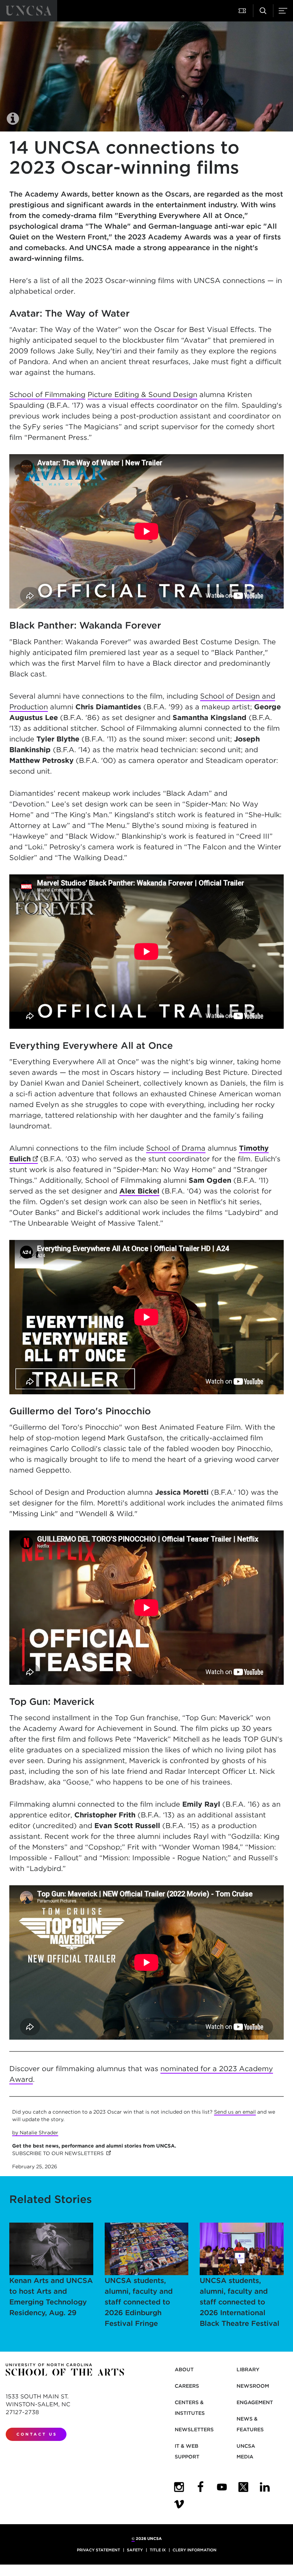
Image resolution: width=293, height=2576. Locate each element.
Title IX (158, 2550)
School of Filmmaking (47, 394)
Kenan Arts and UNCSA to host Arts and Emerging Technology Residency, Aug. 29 (51, 2297)
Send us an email (235, 2112)
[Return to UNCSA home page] (29, 11)
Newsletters (194, 2429)
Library (248, 2369)
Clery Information (195, 2550)
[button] (243, 11)
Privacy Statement (98, 2550)
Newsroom (253, 2386)
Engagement (255, 2402)
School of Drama (176, 1148)
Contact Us (37, 2434)
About (184, 2369)
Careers (187, 2386)
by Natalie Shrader (35, 2133)
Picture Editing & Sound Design (142, 394)
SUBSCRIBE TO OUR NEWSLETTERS (61, 2153)
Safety (135, 2550)
